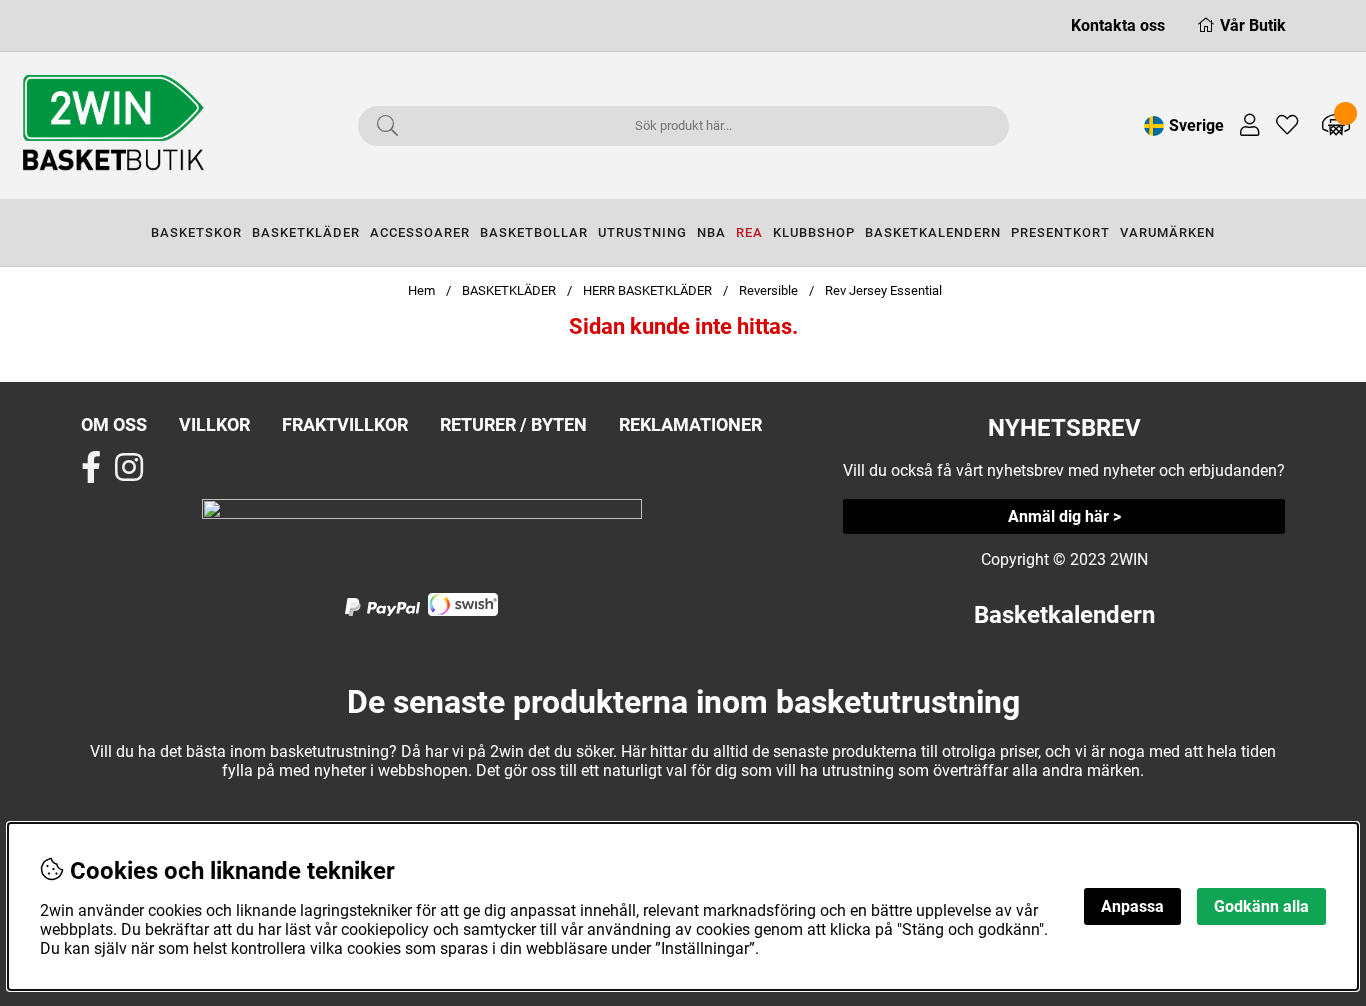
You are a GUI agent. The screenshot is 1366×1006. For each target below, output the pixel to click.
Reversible (768, 290)
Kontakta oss (1118, 25)
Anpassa (1132, 906)
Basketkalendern (1064, 615)
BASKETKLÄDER (306, 232)
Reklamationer (690, 424)
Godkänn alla (1261, 906)
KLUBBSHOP (814, 232)
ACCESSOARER (420, 232)
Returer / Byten (513, 424)
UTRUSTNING (642, 232)
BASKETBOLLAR (534, 232)
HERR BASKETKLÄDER (649, 290)
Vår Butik (1253, 25)
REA (749, 232)
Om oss (114, 424)
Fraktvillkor (345, 424)
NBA (711, 232)
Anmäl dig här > (1064, 516)
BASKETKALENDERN (933, 232)
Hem (421, 290)
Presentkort (1060, 232)
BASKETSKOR (196, 232)
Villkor (214, 424)
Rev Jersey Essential (883, 290)
